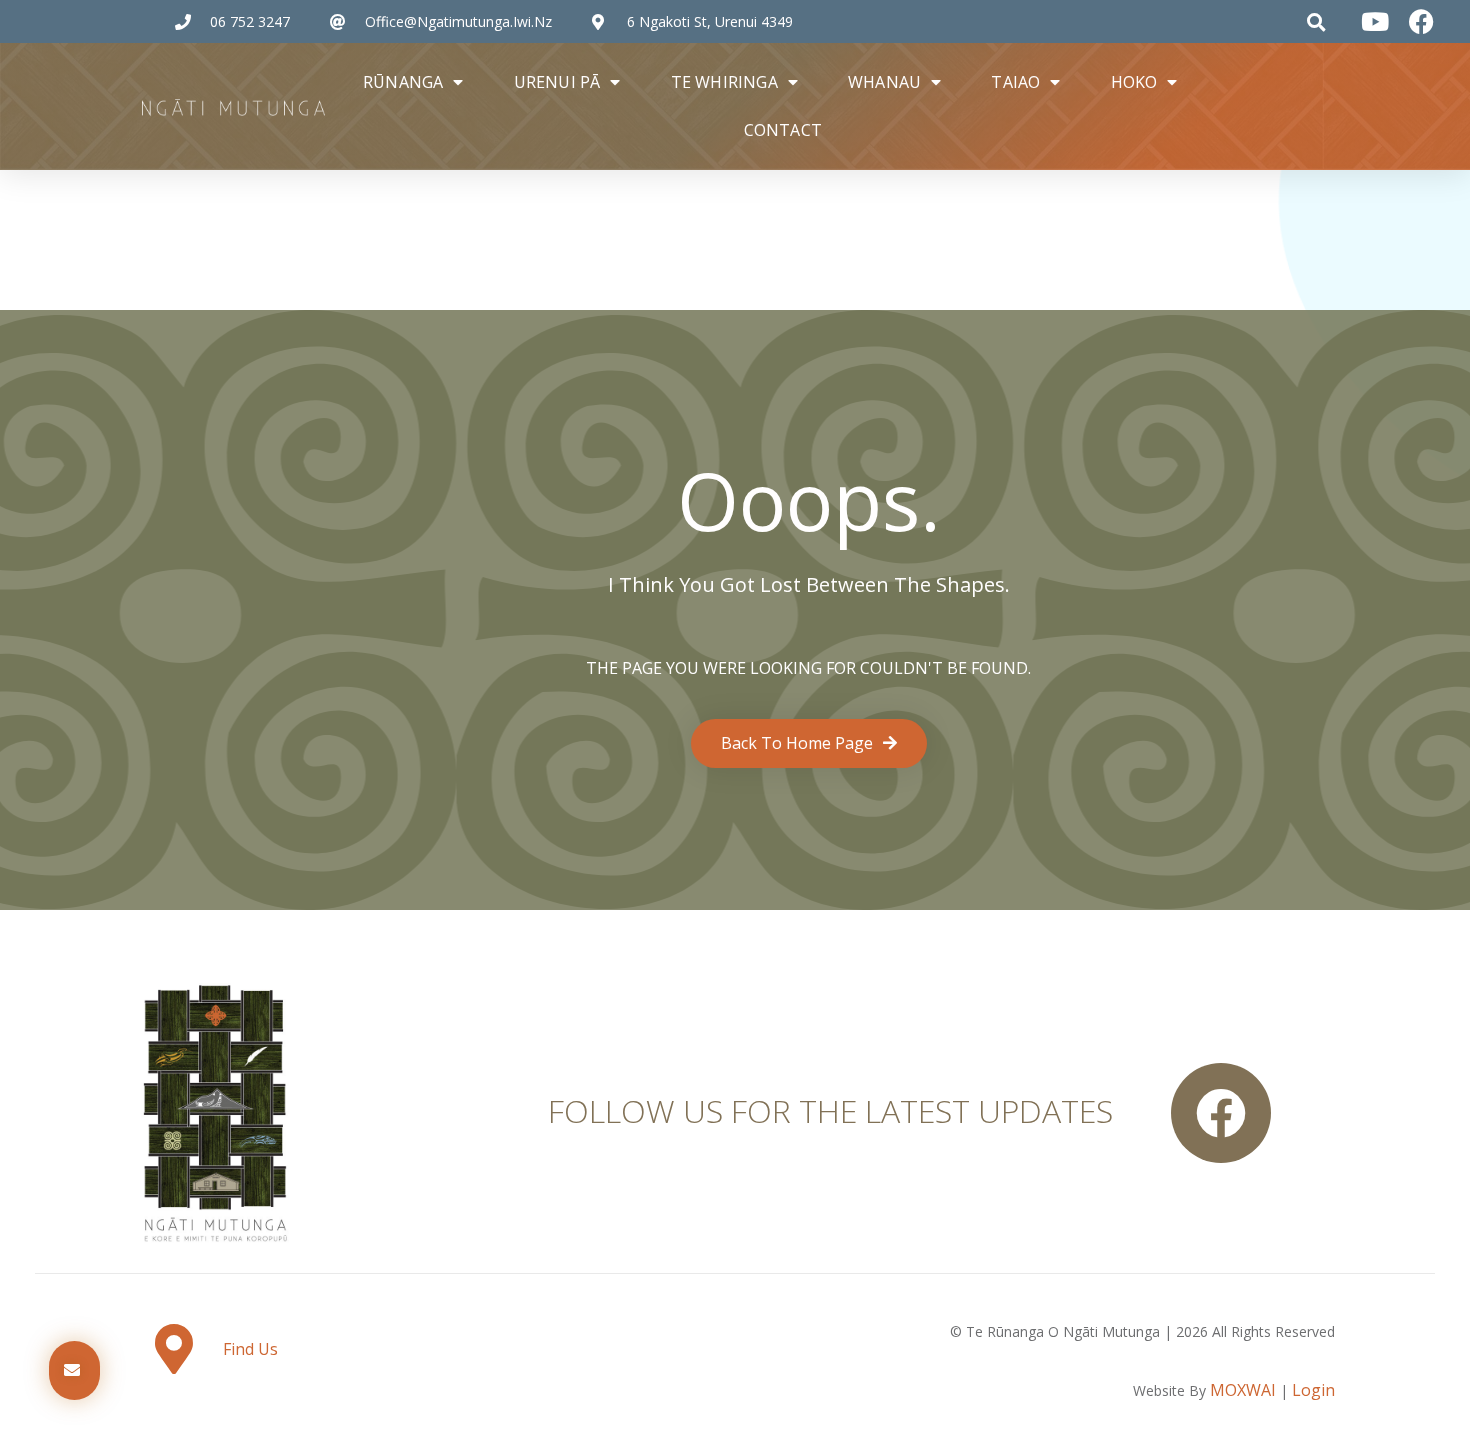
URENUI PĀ (557, 82)
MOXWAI (1243, 1390)
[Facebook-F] (1221, 1113)
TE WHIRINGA (724, 82)
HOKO (1134, 82)
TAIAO (1015, 82)
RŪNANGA (403, 82)
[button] (1316, 21)
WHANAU (884, 82)
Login (1313, 1390)
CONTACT (783, 130)
